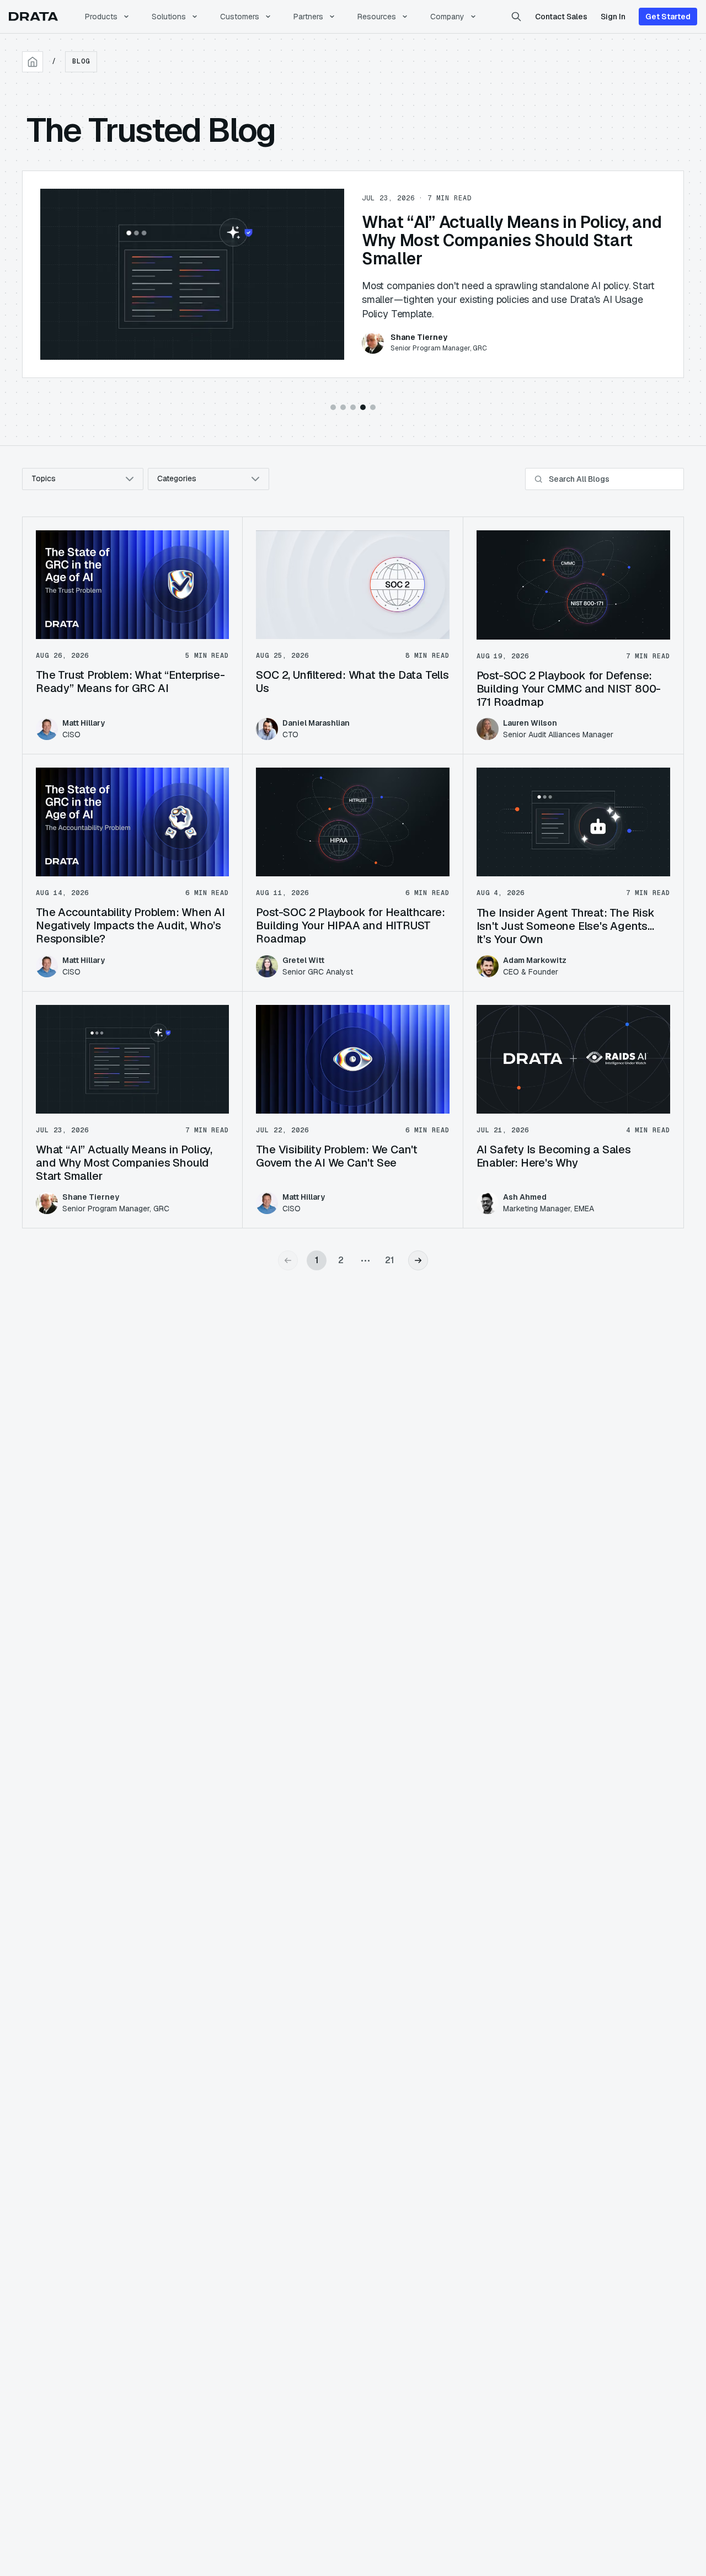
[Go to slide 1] (333, 407)
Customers (240, 17)
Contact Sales (561, 17)
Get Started (668, 17)
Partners (308, 17)
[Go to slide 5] (373, 407)
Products (101, 17)
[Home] (33, 62)
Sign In (613, 17)
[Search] (516, 17)
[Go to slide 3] (353, 407)
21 (390, 1260)
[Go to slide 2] (343, 407)
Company (447, 17)
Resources (377, 17)
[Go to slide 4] (363, 407)
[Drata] (33, 17)
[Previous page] (288, 1260)
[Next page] (418, 1260)
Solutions (169, 17)
